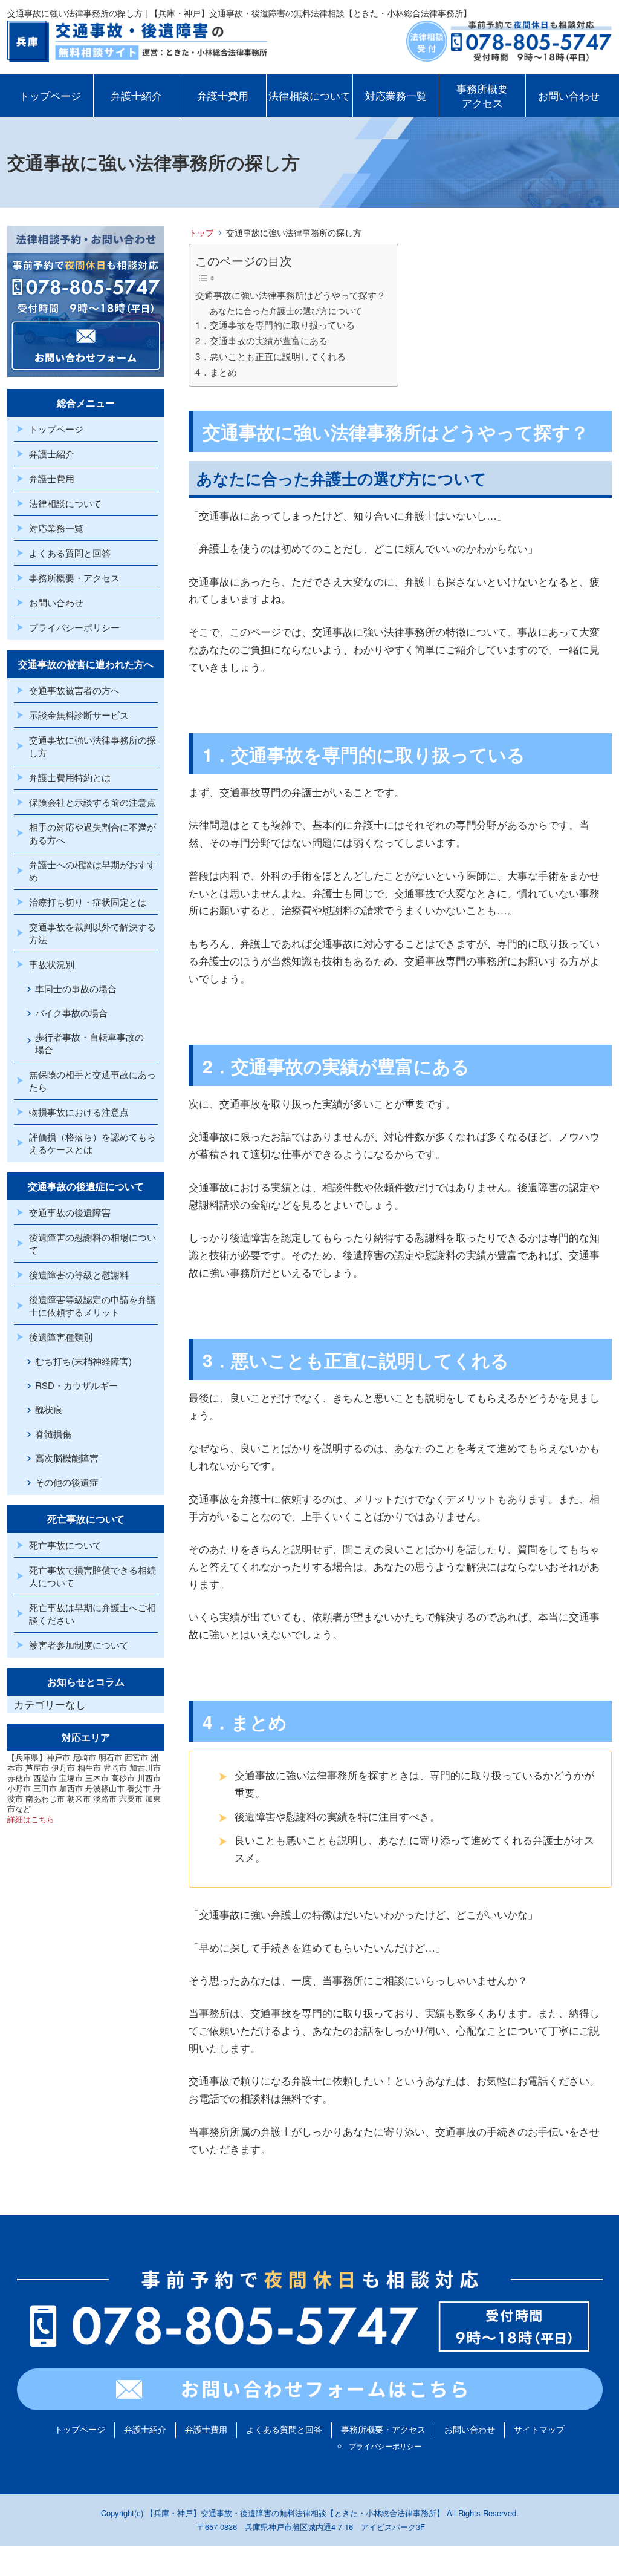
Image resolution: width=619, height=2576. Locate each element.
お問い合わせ (569, 95)
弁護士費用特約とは (70, 777)
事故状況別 (52, 964)
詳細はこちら (31, 1819)
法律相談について (309, 95)
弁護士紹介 (136, 95)
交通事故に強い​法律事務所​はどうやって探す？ (290, 295)
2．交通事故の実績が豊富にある (261, 340)
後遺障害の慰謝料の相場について (92, 1243)
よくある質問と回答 (70, 553)
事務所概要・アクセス (74, 577)
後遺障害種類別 (61, 1337)
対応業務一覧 (396, 95)
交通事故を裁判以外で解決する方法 (92, 933)
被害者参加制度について (79, 1645)
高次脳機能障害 (67, 1458)
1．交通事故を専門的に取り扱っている (275, 324)
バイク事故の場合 (71, 1012)
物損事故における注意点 (79, 1112)
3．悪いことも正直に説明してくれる (271, 356)
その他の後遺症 (67, 1482)
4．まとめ (216, 371)
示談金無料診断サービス (79, 715)
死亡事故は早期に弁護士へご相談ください (92, 1613)
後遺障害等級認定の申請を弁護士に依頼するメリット (92, 1306)
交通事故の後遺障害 (70, 1212)
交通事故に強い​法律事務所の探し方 (92, 746)
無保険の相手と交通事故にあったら (92, 1080)
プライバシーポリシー (74, 627)
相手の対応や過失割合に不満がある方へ (92, 833)
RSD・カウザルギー (76, 1385)
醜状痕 (49, 1409)
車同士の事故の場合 (76, 988)
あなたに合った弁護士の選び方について (286, 310)
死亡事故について (65, 1545)
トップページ (50, 95)
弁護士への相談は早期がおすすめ (92, 871)
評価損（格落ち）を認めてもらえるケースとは (92, 1143)
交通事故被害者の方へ (74, 690)
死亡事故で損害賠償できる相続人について (92, 1576)
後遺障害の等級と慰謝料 (79, 1274)
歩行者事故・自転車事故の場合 (89, 1043)
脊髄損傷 (53, 1433)
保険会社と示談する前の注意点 (92, 802)
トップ (201, 232)
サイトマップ (539, 2429)
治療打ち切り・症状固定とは (88, 902)
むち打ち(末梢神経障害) (83, 1361)
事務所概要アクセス (482, 95)
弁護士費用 (223, 95)
